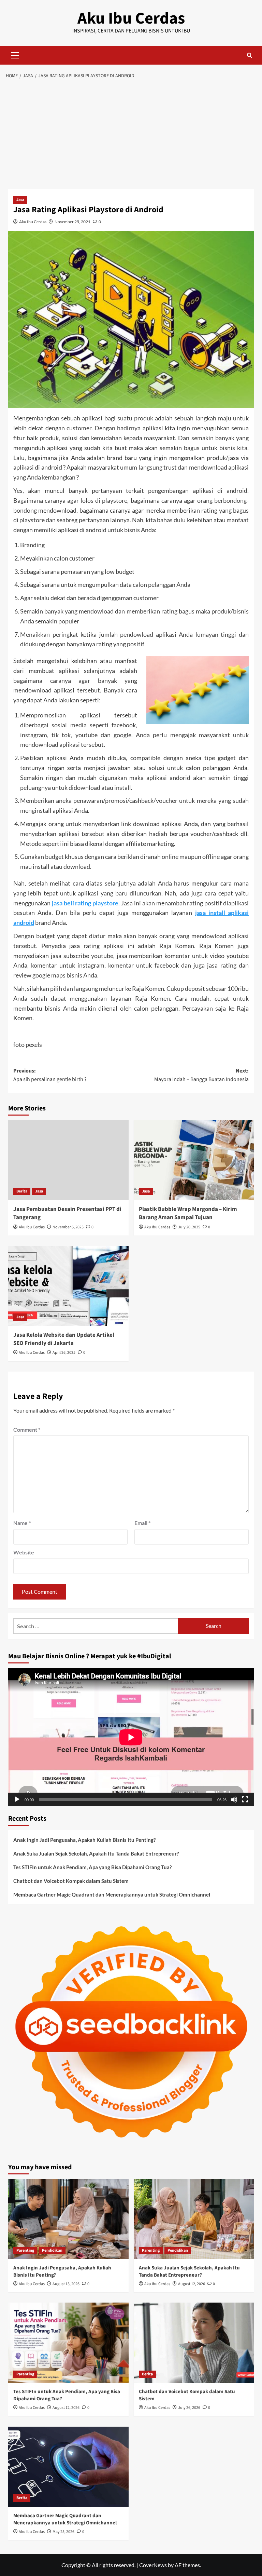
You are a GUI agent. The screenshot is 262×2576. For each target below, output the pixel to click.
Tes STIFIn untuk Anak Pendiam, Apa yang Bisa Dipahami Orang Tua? (92, 1867)
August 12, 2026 (192, 2284)
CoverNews (153, 2565)
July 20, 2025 (189, 1227)
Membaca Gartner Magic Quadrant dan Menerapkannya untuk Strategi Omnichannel (112, 1894)
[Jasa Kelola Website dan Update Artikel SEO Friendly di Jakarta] (68, 1286)
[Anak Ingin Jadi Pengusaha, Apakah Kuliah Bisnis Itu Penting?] (68, 2219)
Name (22, 1523)
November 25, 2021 (72, 222)
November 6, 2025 (68, 1227)
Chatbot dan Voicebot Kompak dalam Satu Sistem (71, 1881)
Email (142, 1523)
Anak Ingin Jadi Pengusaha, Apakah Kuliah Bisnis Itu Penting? (84, 1840)
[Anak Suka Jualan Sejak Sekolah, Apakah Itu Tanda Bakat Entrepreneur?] (194, 2219)
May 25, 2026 (63, 2532)
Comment (27, 1429)
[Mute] (234, 1799)
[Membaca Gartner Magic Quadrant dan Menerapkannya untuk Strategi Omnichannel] (68, 2467)
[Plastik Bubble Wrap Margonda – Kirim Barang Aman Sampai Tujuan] (194, 1160)
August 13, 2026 (66, 2284)
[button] (15, 54)
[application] (131, 1737)
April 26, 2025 (64, 1353)
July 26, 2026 (189, 2408)
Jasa (20, 200)
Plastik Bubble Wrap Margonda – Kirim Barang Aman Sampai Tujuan (188, 1213)
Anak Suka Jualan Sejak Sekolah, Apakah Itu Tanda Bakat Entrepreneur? (96, 1853)
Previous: (50, 1075)
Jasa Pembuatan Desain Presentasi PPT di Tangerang (67, 1213)
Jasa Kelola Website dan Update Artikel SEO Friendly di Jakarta (64, 1339)
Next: (201, 1075)
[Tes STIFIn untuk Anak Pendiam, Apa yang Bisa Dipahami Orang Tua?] (68, 2343)
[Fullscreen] (245, 1799)
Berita (22, 1191)
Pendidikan (52, 2250)
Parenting (25, 2250)
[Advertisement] (131, 135)
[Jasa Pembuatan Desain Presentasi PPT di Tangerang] (68, 1160)
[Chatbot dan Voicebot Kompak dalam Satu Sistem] (194, 2343)
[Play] (17, 1799)
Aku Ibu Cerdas (131, 18)
